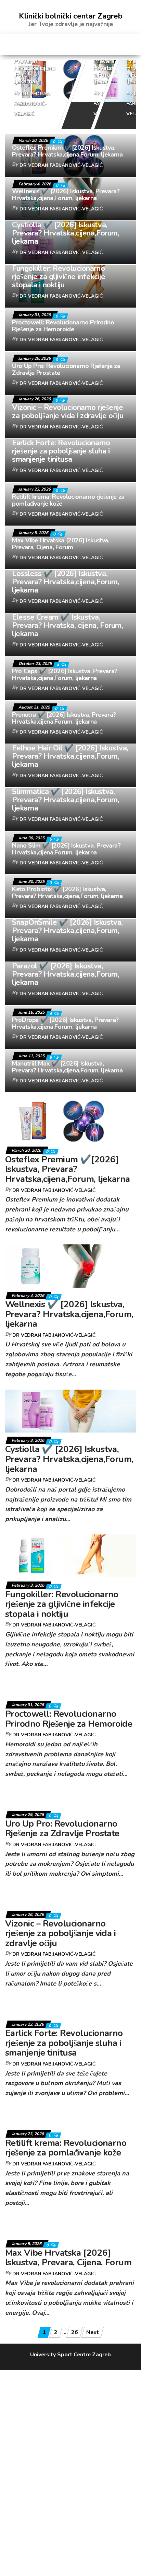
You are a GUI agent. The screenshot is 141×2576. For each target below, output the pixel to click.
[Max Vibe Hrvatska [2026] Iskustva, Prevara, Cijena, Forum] (70, 2227)
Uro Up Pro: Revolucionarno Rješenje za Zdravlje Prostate (66, 369)
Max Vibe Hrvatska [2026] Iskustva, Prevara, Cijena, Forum (61, 544)
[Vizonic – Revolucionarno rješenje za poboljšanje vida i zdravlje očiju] (70, 1897)
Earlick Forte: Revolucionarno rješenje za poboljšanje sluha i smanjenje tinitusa (61, 451)
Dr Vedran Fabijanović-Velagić (32, 104)
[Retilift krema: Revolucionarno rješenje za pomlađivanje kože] (70, 2117)
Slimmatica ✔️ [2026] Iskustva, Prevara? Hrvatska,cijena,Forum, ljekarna (66, 800)
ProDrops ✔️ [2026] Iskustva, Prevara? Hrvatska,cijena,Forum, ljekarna (65, 1023)
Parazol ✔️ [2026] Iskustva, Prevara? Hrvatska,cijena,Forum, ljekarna (66, 974)
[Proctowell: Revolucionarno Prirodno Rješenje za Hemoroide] (70, 1688)
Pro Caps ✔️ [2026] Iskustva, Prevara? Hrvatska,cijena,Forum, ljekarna (65, 675)
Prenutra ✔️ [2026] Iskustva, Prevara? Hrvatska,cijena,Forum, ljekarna (64, 718)
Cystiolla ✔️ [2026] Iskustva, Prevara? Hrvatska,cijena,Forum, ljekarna (66, 233)
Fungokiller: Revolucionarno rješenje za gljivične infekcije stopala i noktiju (59, 277)
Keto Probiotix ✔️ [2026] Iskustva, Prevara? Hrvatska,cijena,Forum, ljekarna (67, 893)
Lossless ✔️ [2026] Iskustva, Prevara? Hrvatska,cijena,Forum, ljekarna (66, 582)
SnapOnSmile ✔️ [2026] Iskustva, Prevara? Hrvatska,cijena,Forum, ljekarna (67, 931)
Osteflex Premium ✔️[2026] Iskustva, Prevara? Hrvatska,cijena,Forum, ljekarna (67, 151)
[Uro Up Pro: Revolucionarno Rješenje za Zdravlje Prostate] (70, 1797)
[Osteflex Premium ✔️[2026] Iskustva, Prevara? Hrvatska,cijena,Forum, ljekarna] (70, 79)
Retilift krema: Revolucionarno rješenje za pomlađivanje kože (68, 500)
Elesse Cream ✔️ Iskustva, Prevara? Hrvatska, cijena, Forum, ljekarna (67, 625)
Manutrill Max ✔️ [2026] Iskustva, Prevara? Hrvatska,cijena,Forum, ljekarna (67, 1067)
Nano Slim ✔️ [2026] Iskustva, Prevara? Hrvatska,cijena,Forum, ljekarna (66, 849)
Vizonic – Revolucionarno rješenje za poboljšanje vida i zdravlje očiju (68, 412)
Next (93, 2332)
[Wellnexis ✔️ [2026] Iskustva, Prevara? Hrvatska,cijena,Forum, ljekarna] (70, 1266)
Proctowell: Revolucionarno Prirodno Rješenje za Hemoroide (63, 326)
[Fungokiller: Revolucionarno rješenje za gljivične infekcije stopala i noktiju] (70, 1555)
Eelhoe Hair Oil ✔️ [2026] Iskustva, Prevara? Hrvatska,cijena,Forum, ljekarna (70, 756)
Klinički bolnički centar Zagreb (71, 16)
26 (75, 2332)
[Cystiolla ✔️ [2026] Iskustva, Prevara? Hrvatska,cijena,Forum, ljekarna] (70, 1411)
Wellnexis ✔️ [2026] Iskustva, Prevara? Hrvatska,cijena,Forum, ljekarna (112, 61)
